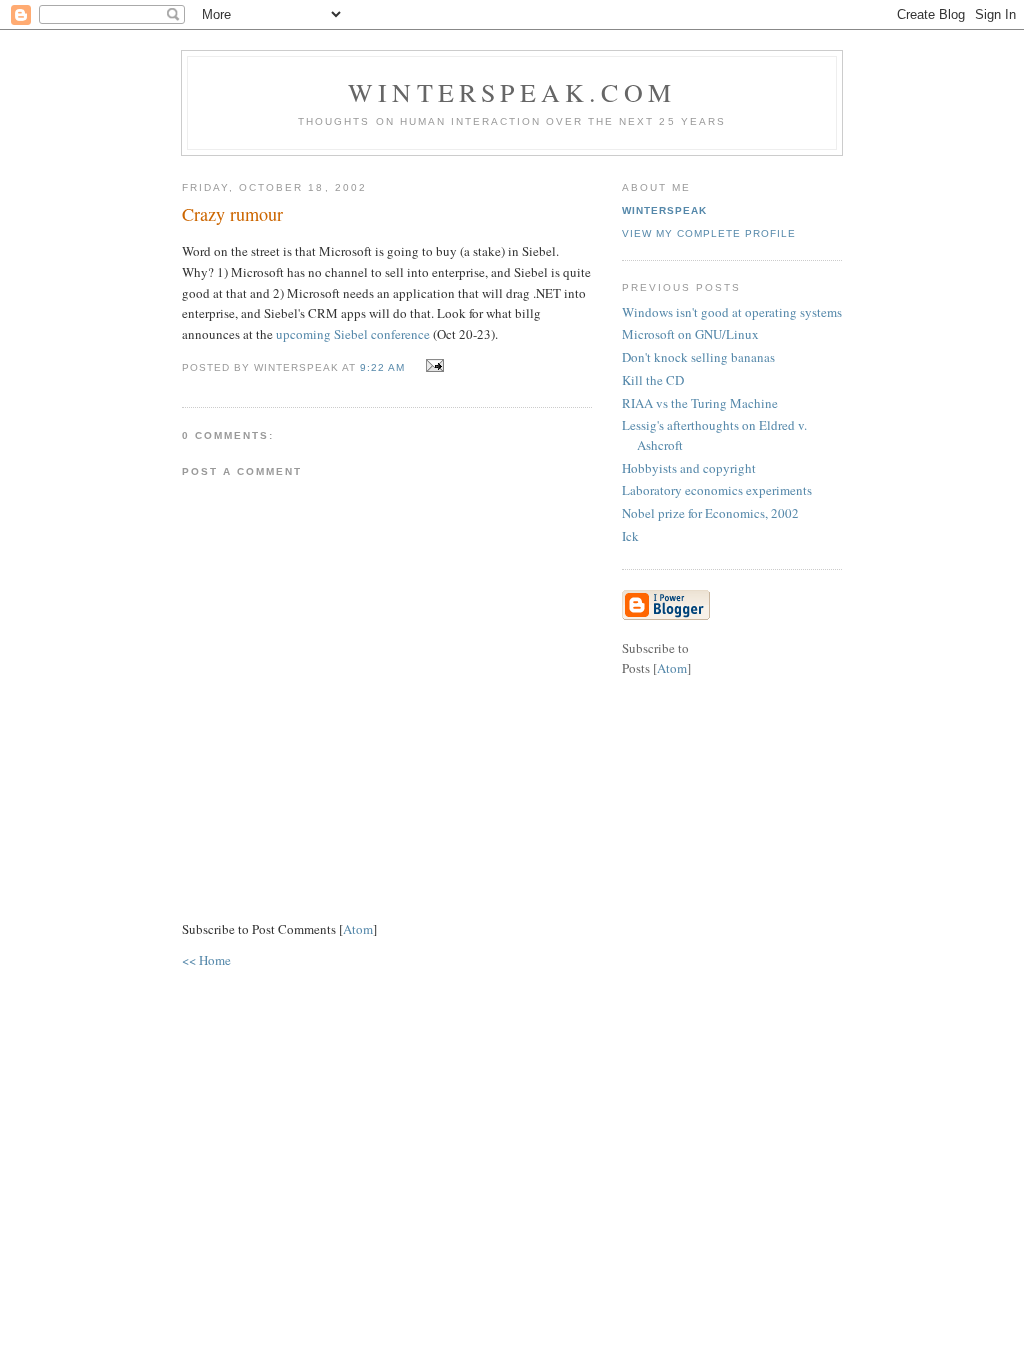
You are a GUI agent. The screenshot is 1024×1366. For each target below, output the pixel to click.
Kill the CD (653, 380)
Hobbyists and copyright (689, 468)
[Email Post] (432, 366)
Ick (630, 536)
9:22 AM (384, 367)
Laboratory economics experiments (717, 490)
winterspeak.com (512, 92)
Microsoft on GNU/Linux (690, 334)
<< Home (206, 960)
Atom (358, 929)
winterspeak (664, 210)
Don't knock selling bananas (698, 357)
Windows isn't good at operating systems (732, 312)
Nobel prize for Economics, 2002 (710, 513)
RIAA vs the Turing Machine (700, 403)
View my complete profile (709, 233)
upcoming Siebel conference (353, 334)
